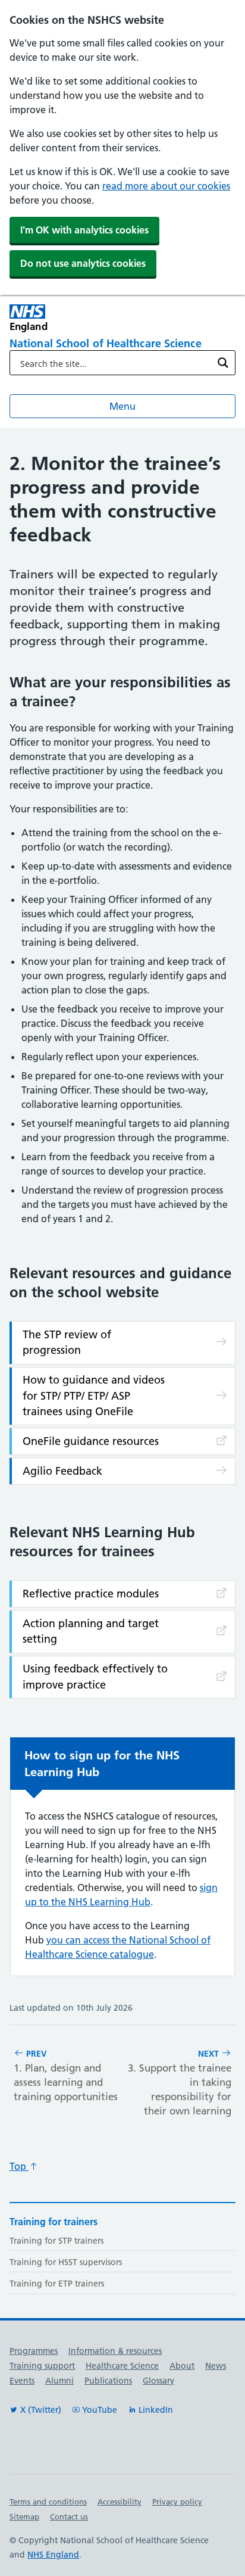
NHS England (53, 2555)
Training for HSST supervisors (66, 2262)
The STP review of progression (67, 1342)
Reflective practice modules (91, 1594)
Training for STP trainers (56, 2241)
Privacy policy (177, 2502)
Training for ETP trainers (57, 2284)
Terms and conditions (48, 2502)
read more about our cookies (166, 186)
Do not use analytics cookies (83, 263)
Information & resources (115, 2351)
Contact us (69, 2516)
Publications (108, 2381)
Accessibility (120, 2502)
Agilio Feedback (62, 1471)
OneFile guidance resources (91, 1441)
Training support (42, 2366)
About (182, 2366)
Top (19, 2166)
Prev (66, 2075)
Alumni (59, 2381)
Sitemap (24, 2516)
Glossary (158, 2381)
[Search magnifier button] (223, 363)
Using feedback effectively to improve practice (95, 1676)
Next (180, 2083)
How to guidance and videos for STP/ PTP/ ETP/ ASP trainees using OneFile (94, 1396)
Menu (122, 406)
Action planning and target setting (91, 1631)
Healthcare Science (122, 2366)
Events (22, 2381)
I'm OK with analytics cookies (84, 230)
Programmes (34, 2351)
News (216, 2366)
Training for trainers (54, 2222)
